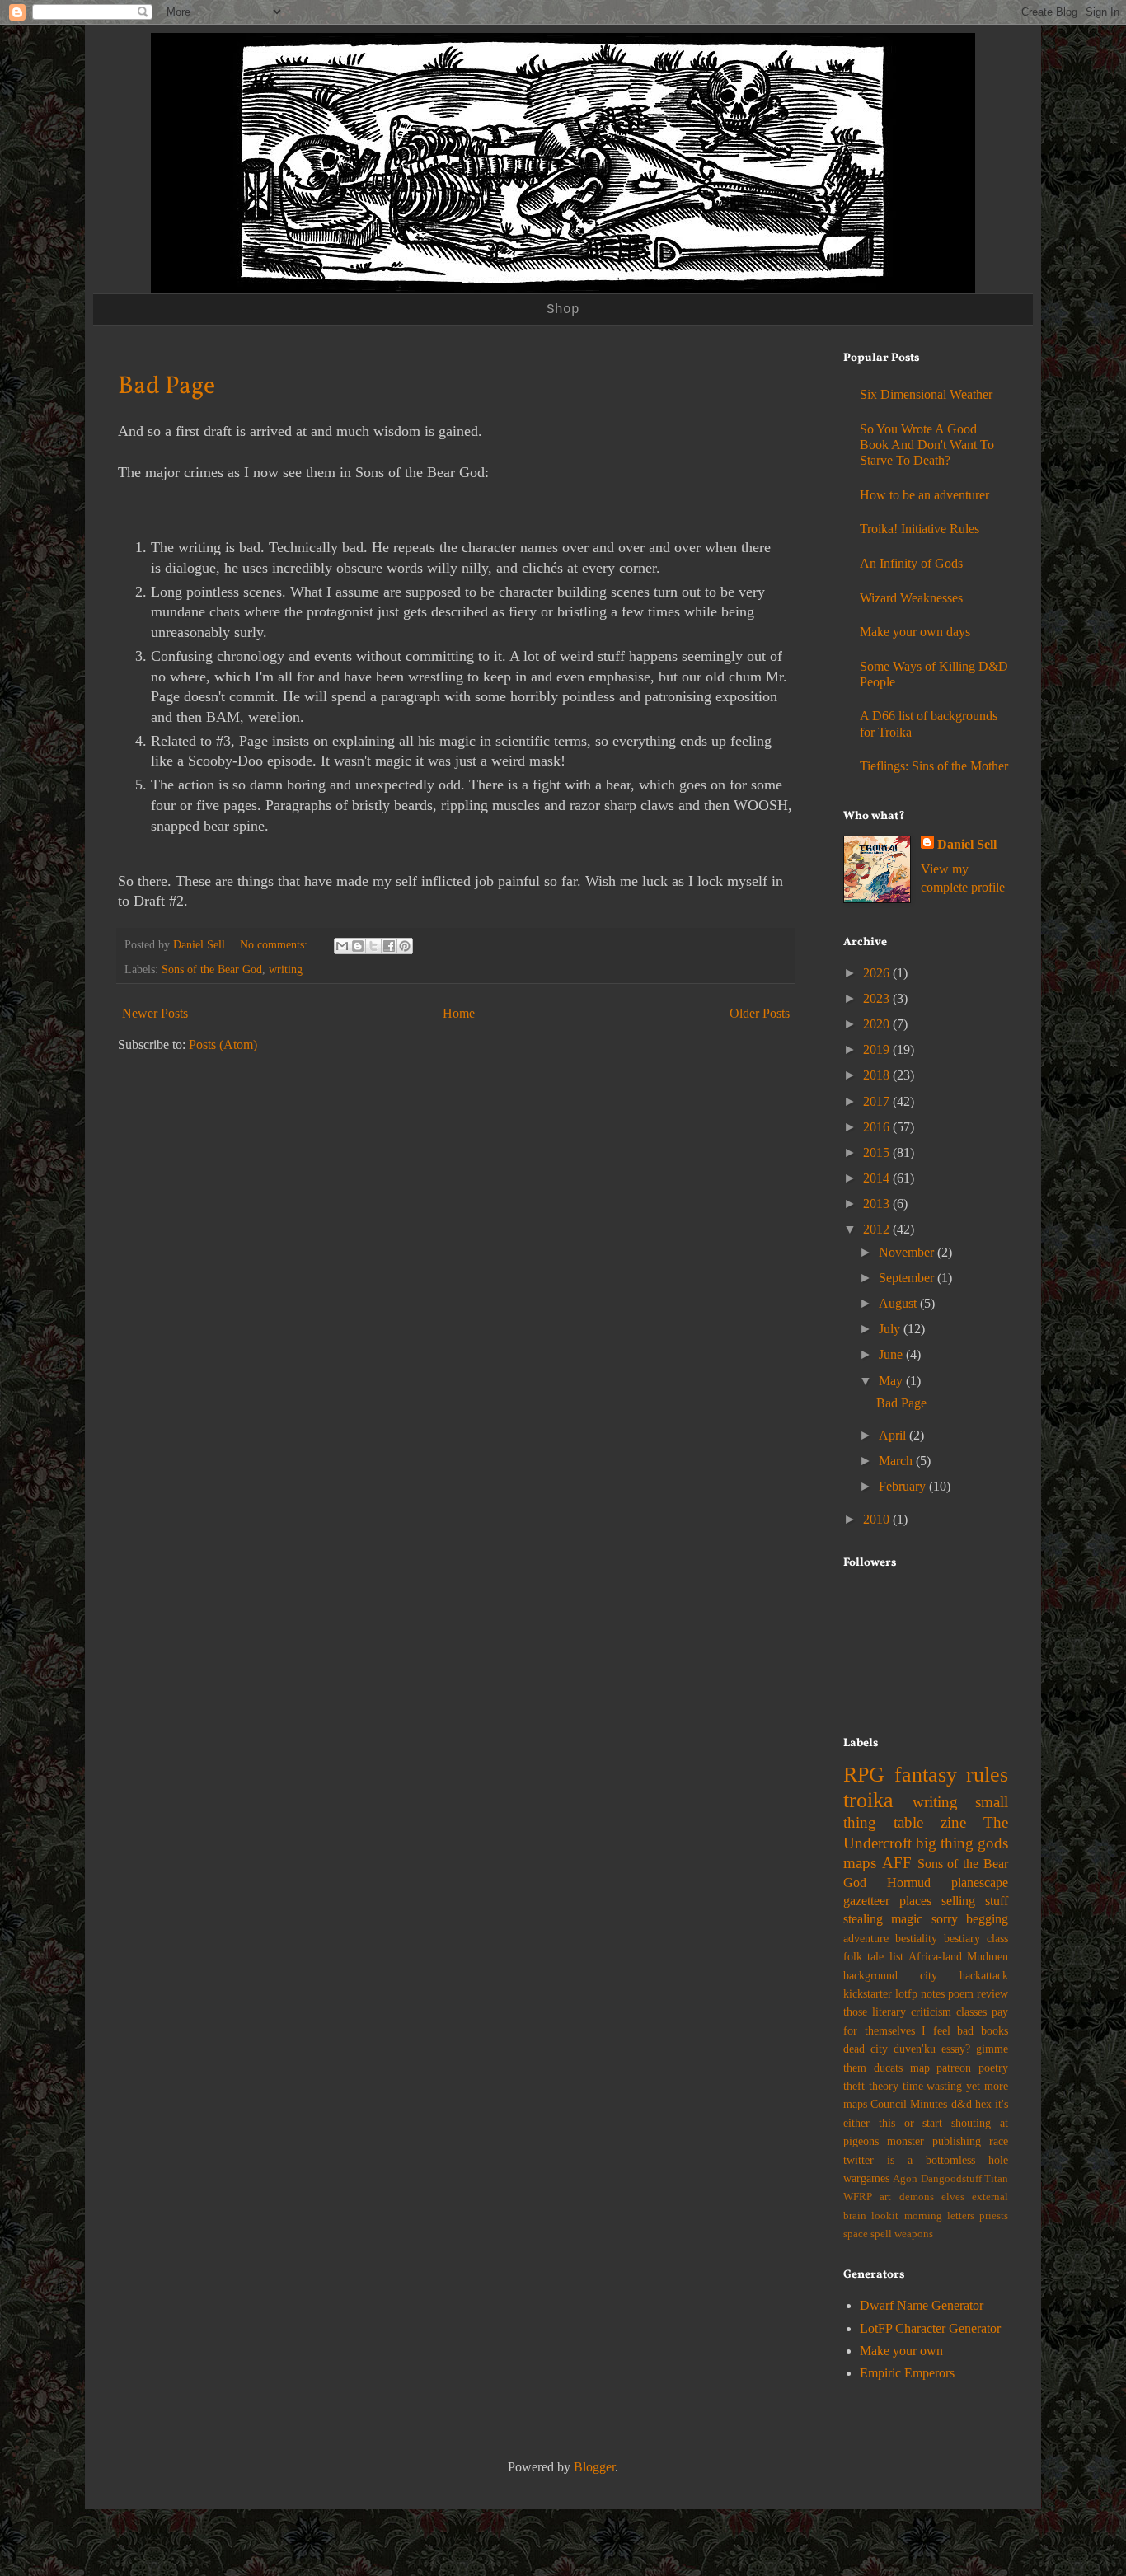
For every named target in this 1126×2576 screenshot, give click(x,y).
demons (917, 2197)
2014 (878, 1178)
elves (953, 2197)
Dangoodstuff (951, 2179)
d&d (962, 2104)
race (999, 2141)
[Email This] (342, 946)
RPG (864, 1775)
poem (961, 1993)
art (885, 2197)
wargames (866, 2178)
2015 (878, 1152)
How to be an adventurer (924, 495)
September (908, 1278)
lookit (885, 2216)
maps (860, 1863)
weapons (914, 2234)
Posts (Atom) (223, 1044)
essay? (956, 2049)
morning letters (939, 2216)
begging (987, 1919)
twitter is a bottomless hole (926, 2160)
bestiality (916, 1938)
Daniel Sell (967, 844)
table (908, 1822)
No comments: (275, 944)
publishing (957, 2141)
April (894, 1435)
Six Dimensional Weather (926, 394)
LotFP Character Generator (930, 2328)
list (896, 1956)
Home (459, 1013)
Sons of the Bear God (212, 969)
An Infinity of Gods (911, 563)
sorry (945, 1919)
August (899, 1303)
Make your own (901, 2351)
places (915, 1901)
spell (881, 2234)
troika (868, 1800)
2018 (878, 1075)
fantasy (926, 1775)
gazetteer (866, 1901)
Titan (996, 2179)
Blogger (594, 2467)
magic (907, 1919)
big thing (945, 1843)
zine (953, 1822)
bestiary (962, 1938)
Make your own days (915, 632)
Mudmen (988, 1956)
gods (993, 1843)
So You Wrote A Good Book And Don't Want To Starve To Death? (927, 445)
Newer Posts (155, 1013)
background (870, 1975)
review (992, 1993)
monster (905, 2141)
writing (286, 969)
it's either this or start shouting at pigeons (926, 2122)
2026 (878, 973)
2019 (878, 1049)
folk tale (863, 1956)
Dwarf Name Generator (922, 2305)
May (892, 1381)
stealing (863, 1919)
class (997, 1938)
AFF (897, 1863)
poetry (993, 2068)
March (897, 1461)
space (856, 2234)
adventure (866, 1938)
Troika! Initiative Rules (920, 529)
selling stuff (975, 1901)
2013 (878, 1204)
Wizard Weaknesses (911, 598)
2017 (878, 1101)
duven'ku (915, 2049)
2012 (878, 1229)
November (908, 1252)
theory (884, 2086)
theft (854, 2086)
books (995, 2030)
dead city (866, 2049)
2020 (878, 1024)
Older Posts (760, 1013)
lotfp (906, 1993)
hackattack (984, 1975)
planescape (980, 1883)
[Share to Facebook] (389, 946)
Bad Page (167, 386)
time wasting (933, 2086)
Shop (563, 310)
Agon (905, 2179)
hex (983, 2104)
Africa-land (935, 1956)
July (891, 1329)
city (929, 1975)
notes (933, 1993)
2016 (878, 1127)
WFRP (858, 2197)
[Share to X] (373, 946)
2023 (878, 998)
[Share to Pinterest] (405, 946)
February (904, 1486)
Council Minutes (909, 2104)
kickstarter (868, 1993)
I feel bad (948, 2030)
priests (994, 2216)
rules (987, 1775)
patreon (954, 2068)
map (920, 2068)
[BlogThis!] (358, 946)
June (892, 1354)
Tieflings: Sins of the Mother (934, 766)
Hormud (909, 1883)
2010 (878, 1519)
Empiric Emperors (907, 2373)
